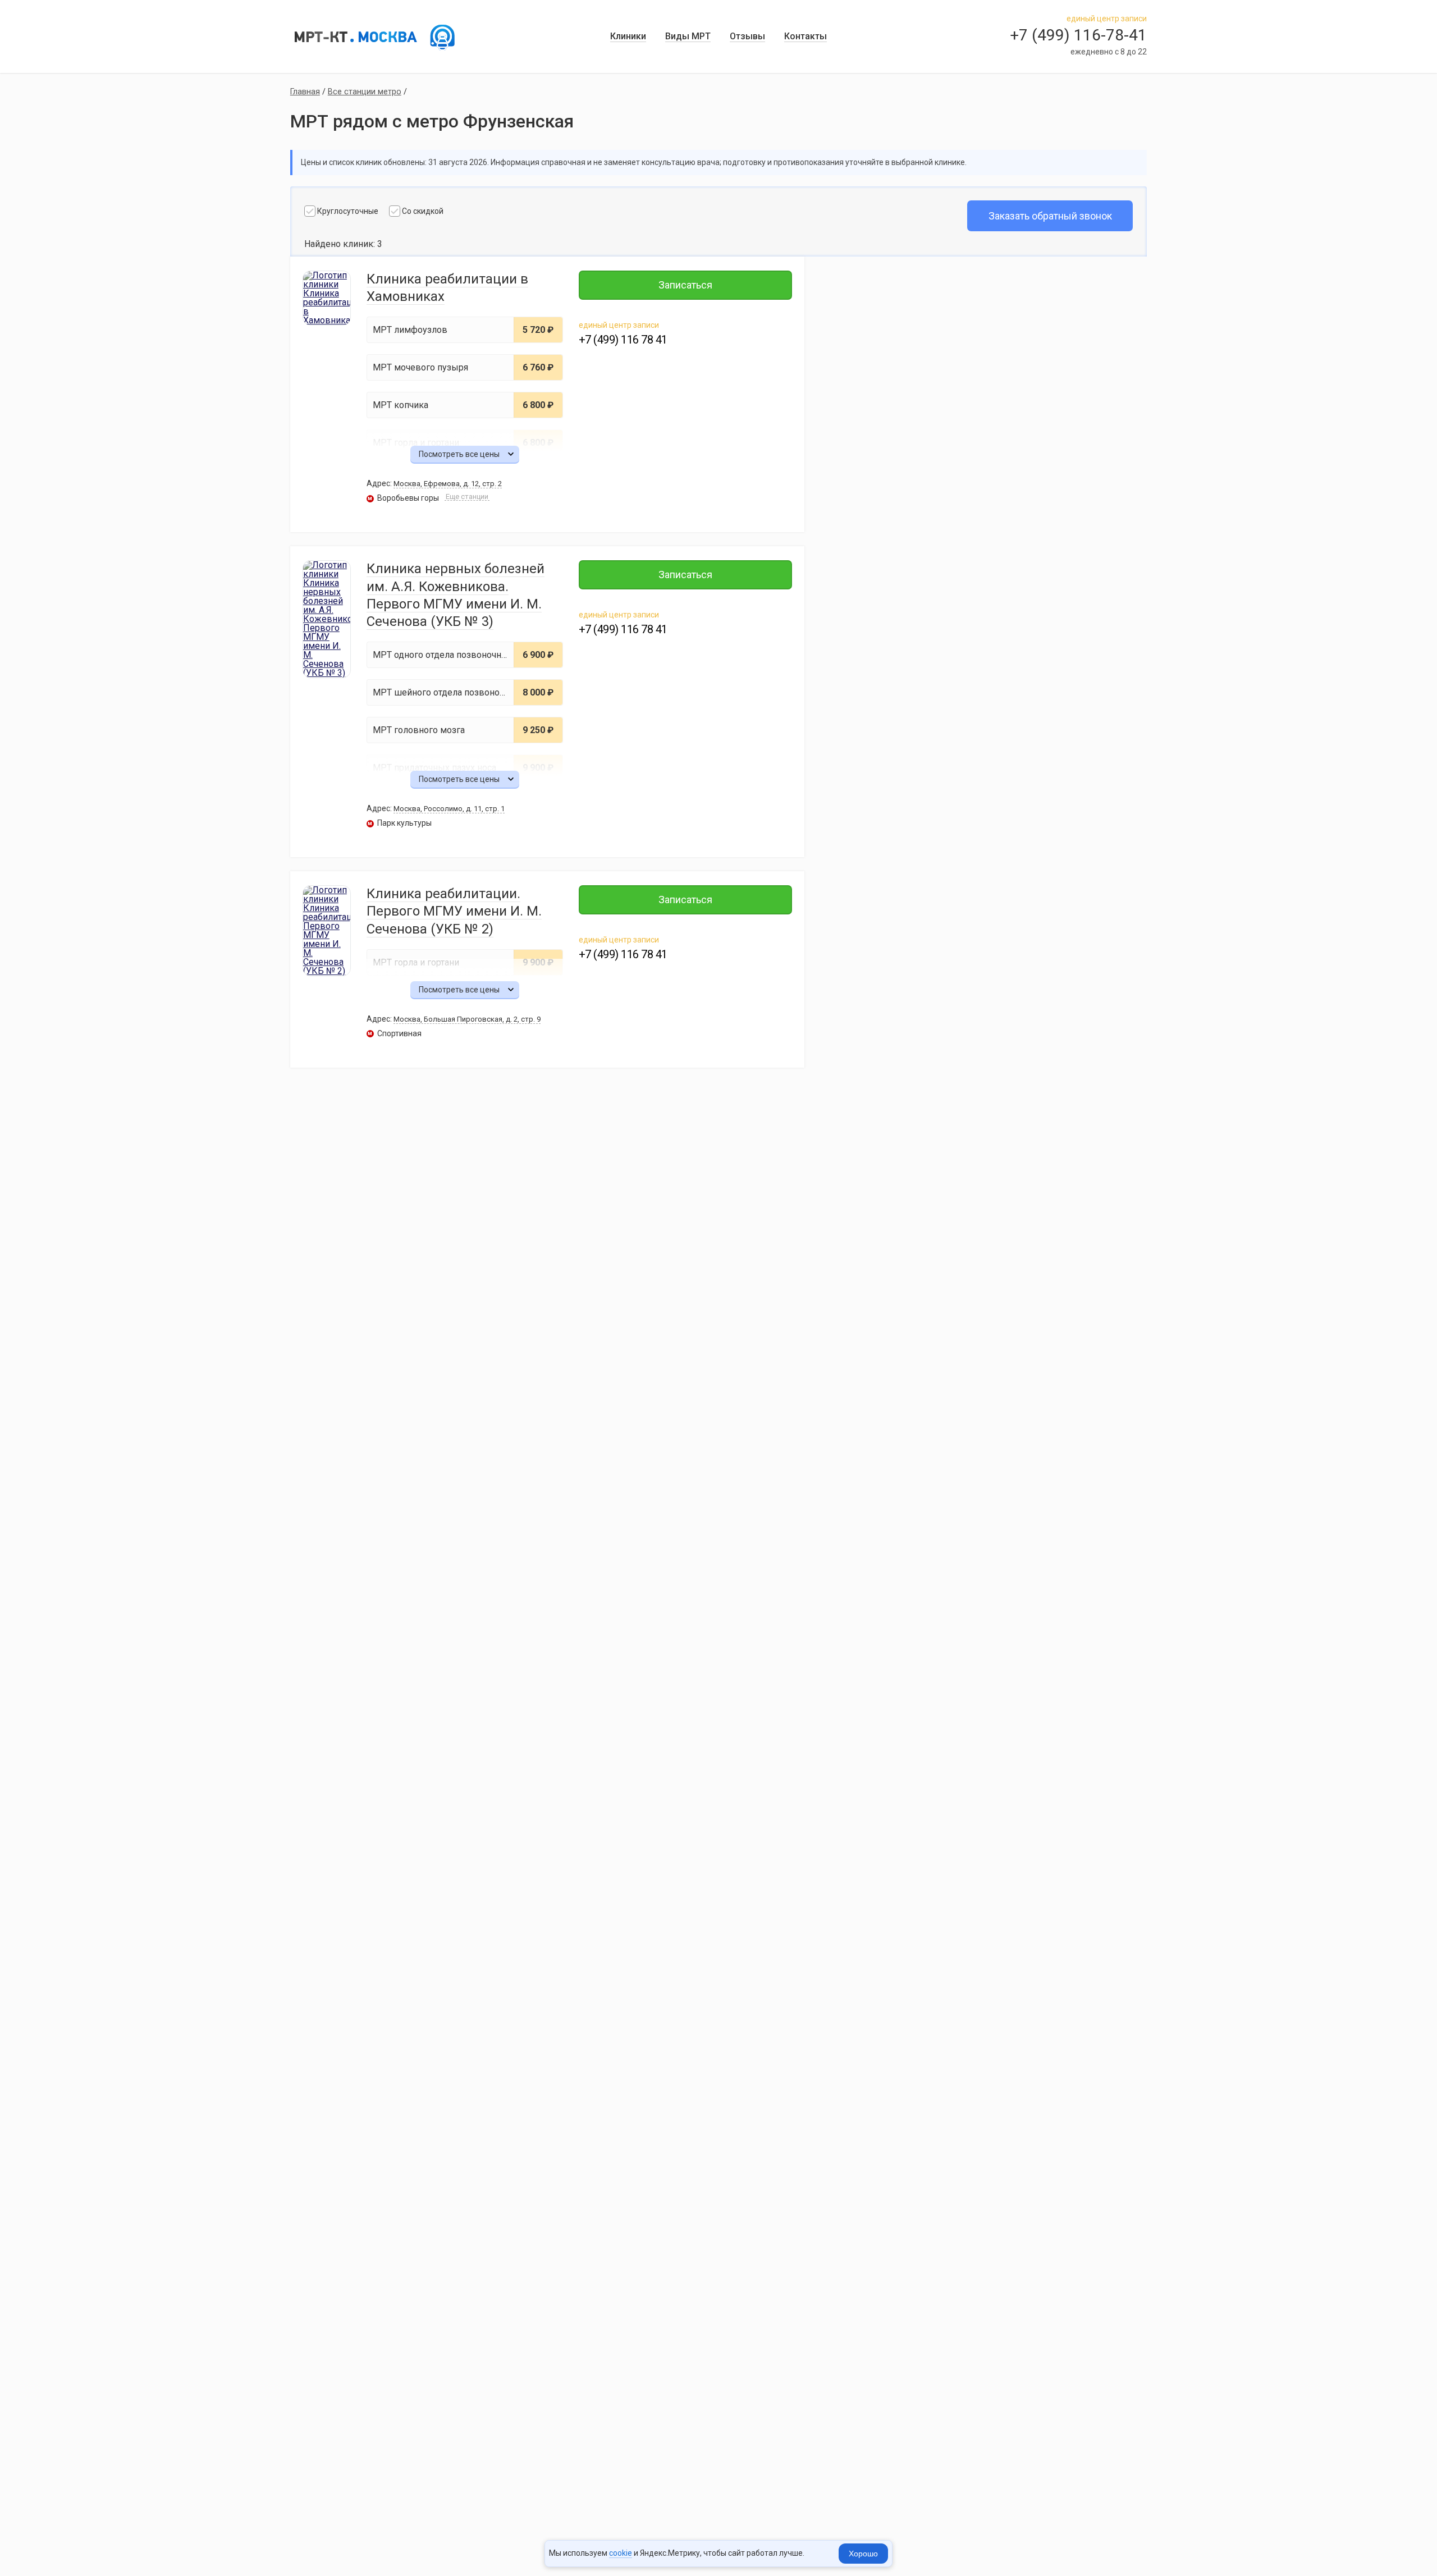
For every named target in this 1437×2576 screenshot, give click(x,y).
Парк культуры (400, 823)
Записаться (685, 285)
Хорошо (863, 2554)
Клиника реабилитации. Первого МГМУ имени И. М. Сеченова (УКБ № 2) (454, 911)
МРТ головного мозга (419, 730)
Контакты (806, 36)
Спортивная (395, 1033)
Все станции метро (365, 92)
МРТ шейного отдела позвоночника (448, 692)
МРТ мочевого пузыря (420, 367)
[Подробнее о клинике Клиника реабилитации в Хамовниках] (327, 298)
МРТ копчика (401, 405)
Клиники (628, 36)
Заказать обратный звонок (1050, 216)
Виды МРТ (688, 36)
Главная (305, 92)
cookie (621, 2553)
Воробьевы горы (403, 498)
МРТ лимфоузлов (410, 330)
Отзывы (747, 36)
